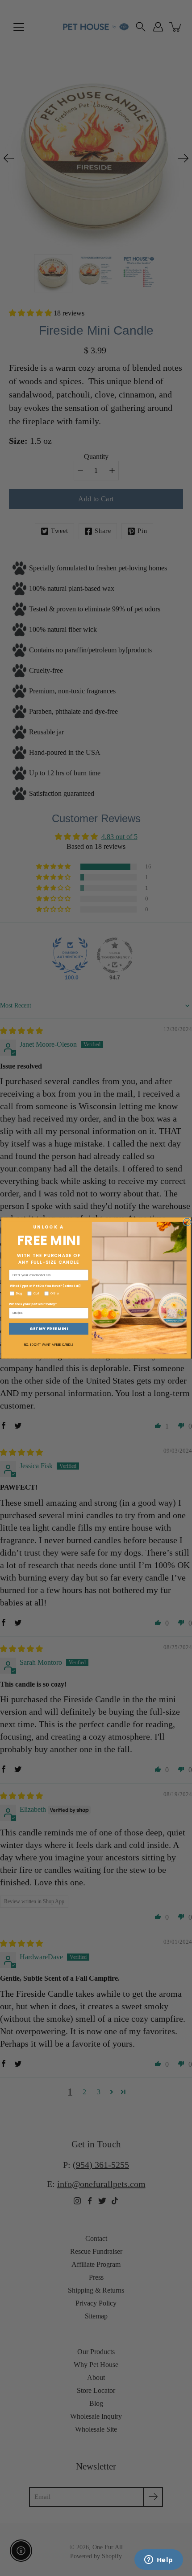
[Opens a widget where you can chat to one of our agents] (159, 2560)
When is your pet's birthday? (33, 1304)
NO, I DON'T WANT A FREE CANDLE (49, 1344)
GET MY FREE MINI (49, 1329)
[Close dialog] (187, 1222)
